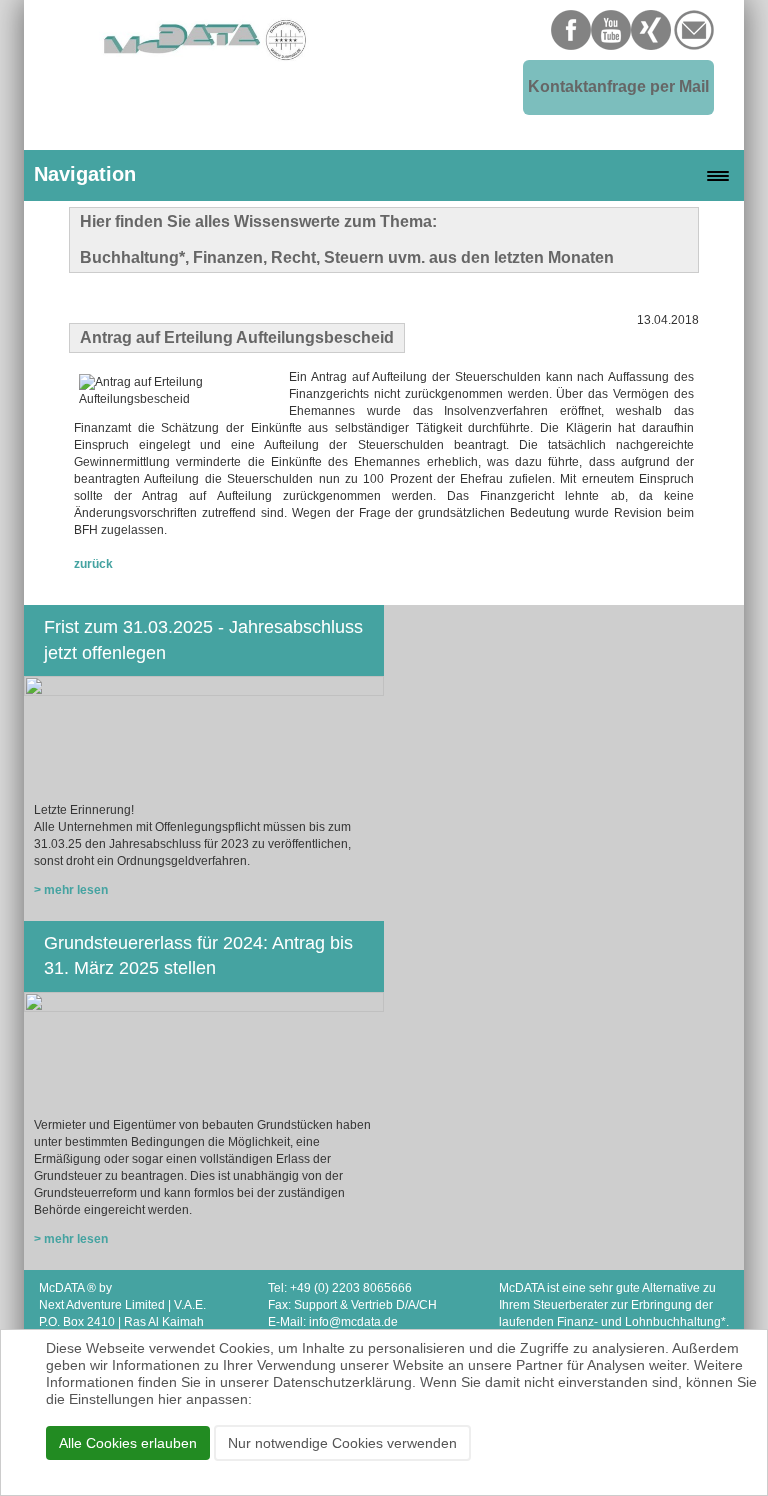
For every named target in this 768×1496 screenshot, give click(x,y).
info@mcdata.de (353, 1322)
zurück (93, 564)
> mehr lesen (71, 890)
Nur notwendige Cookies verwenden (342, 1443)
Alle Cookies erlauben (128, 1443)
